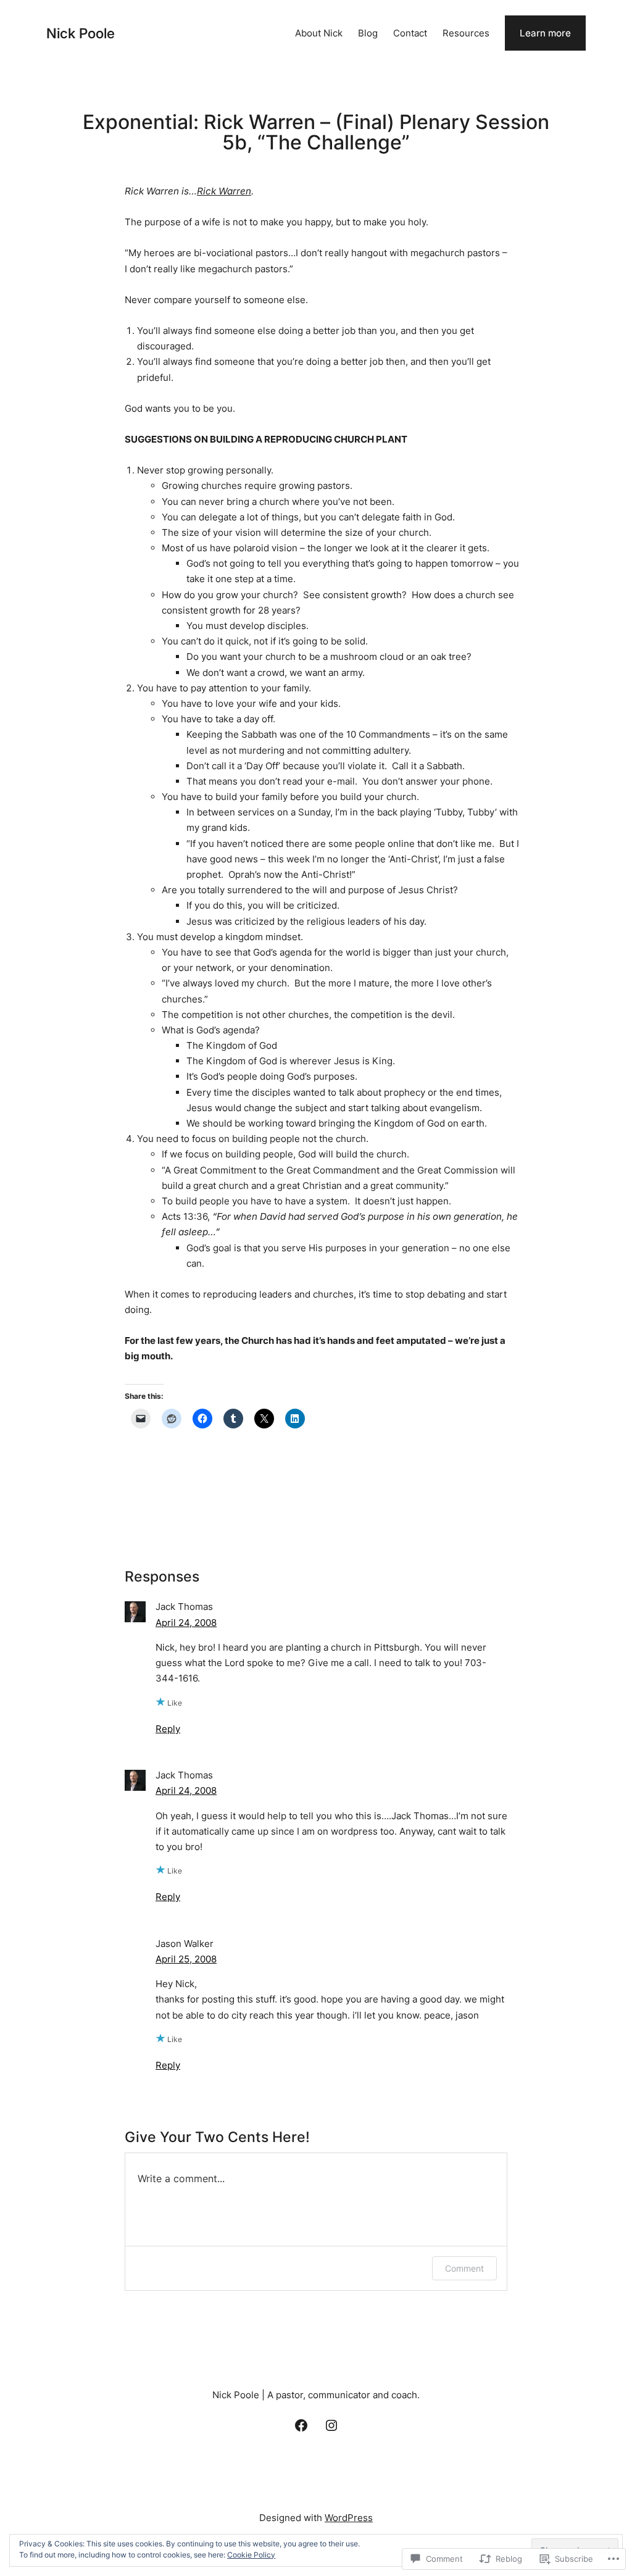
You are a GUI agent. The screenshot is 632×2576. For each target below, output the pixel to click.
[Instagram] (331, 2425)
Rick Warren (224, 191)
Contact (410, 33)
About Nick (319, 33)
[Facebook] (301, 2425)
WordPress (349, 2518)
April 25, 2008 (186, 1959)
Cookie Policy (251, 2555)
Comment (464, 2268)
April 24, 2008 (186, 1623)
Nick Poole (81, 33)
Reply (168, 1729)
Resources (466, 33)
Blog (368, 33)
